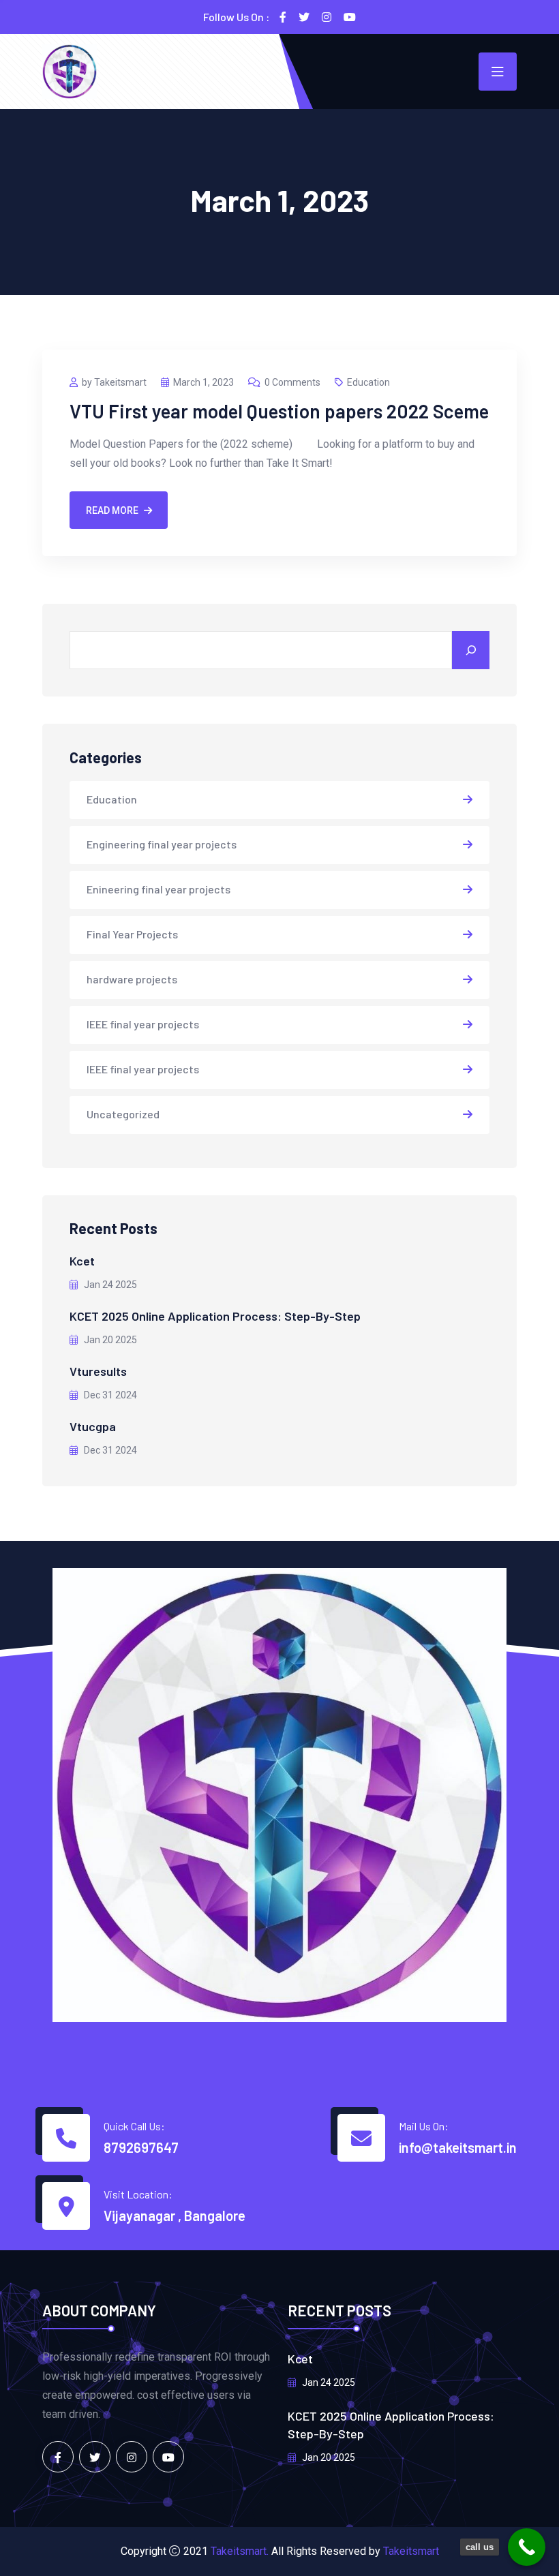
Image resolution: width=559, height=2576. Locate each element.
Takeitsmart (411, 2551)
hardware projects (132, 979)
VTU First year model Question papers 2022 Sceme (279, 411)
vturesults (98, 1371)
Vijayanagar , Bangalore (175, 2215)
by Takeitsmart (114, 382)
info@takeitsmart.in (458, 2147)
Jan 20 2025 (109, 1340)
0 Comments (292, 382)
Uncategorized (123, 1114)
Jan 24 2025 (109, 1285)
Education (368, 382)
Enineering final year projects (158, 889)
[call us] (527, 2547)
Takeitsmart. (240, 2551)
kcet (82, 1261)
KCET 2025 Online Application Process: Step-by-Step (215, 1316)
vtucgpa (93, 1426)
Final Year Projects (132, 934)
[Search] (471, 650)
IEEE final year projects (143, 1024)
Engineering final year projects (162, 844)
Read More (112, 510)
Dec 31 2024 (109, 1395)
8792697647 (141, 2147)
